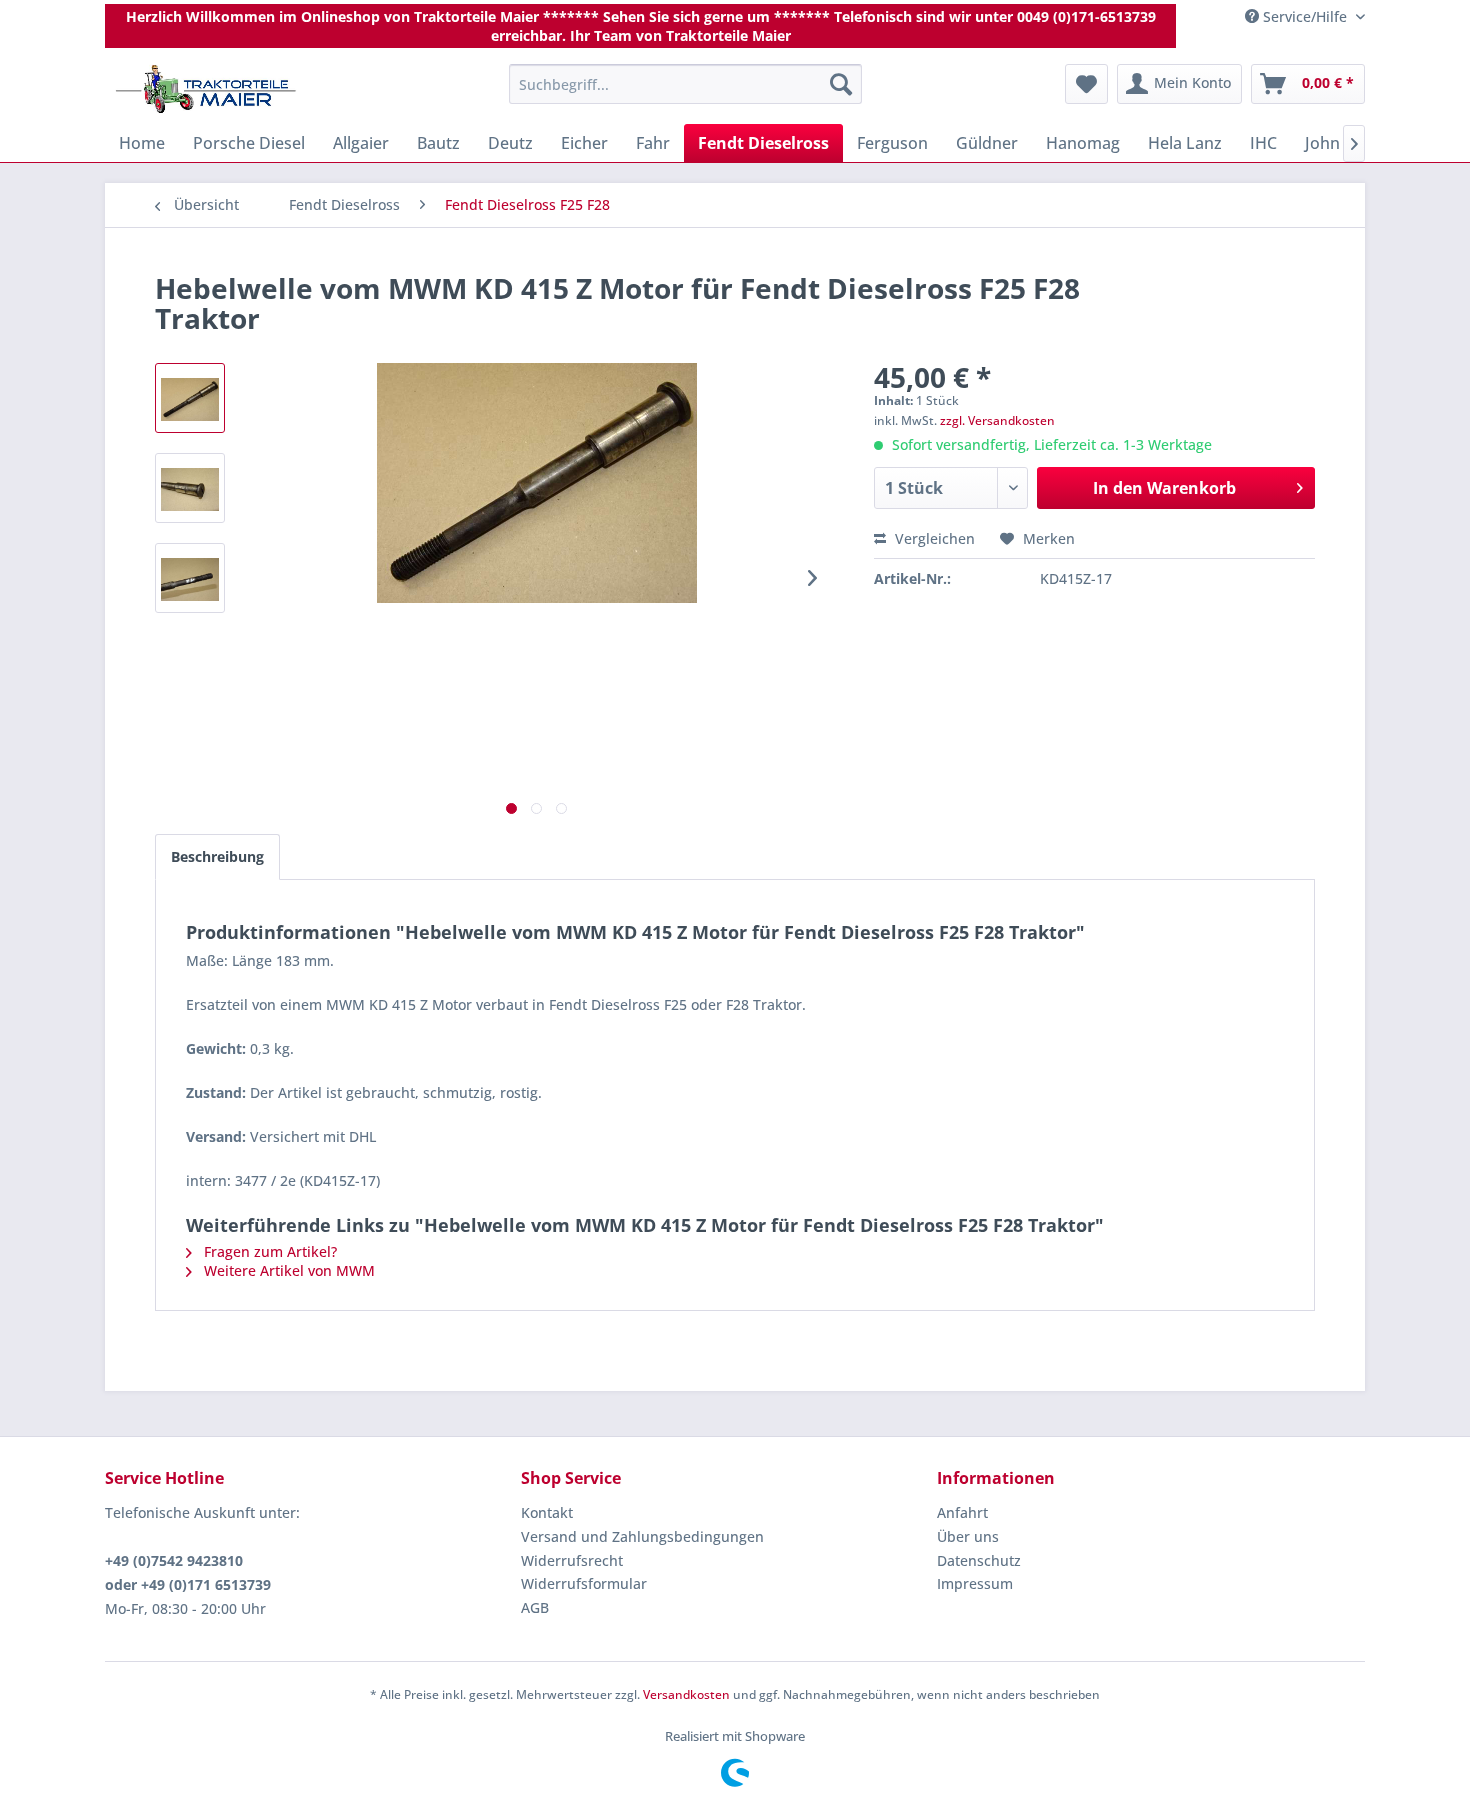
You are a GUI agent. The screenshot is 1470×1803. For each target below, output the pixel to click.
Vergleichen (933, 538)
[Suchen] (841, 84)
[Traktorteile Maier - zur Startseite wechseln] (206, 89)
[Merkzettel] (1086, 84)
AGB (535, 1607)
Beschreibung (217, 856)
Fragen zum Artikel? (268, 1251)
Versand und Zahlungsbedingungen (642, 1536)
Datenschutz (979, 1560)
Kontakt (547, 1512)
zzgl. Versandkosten (997, 420)
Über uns (968, 1536)
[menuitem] (685, 84)
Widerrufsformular (584, 1583)
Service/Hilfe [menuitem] (1305, 16)
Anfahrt (962, 1512)
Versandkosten (686, 1694)
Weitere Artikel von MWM (287, 1270)
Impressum (975, 1583)
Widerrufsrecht (572, 1560)
